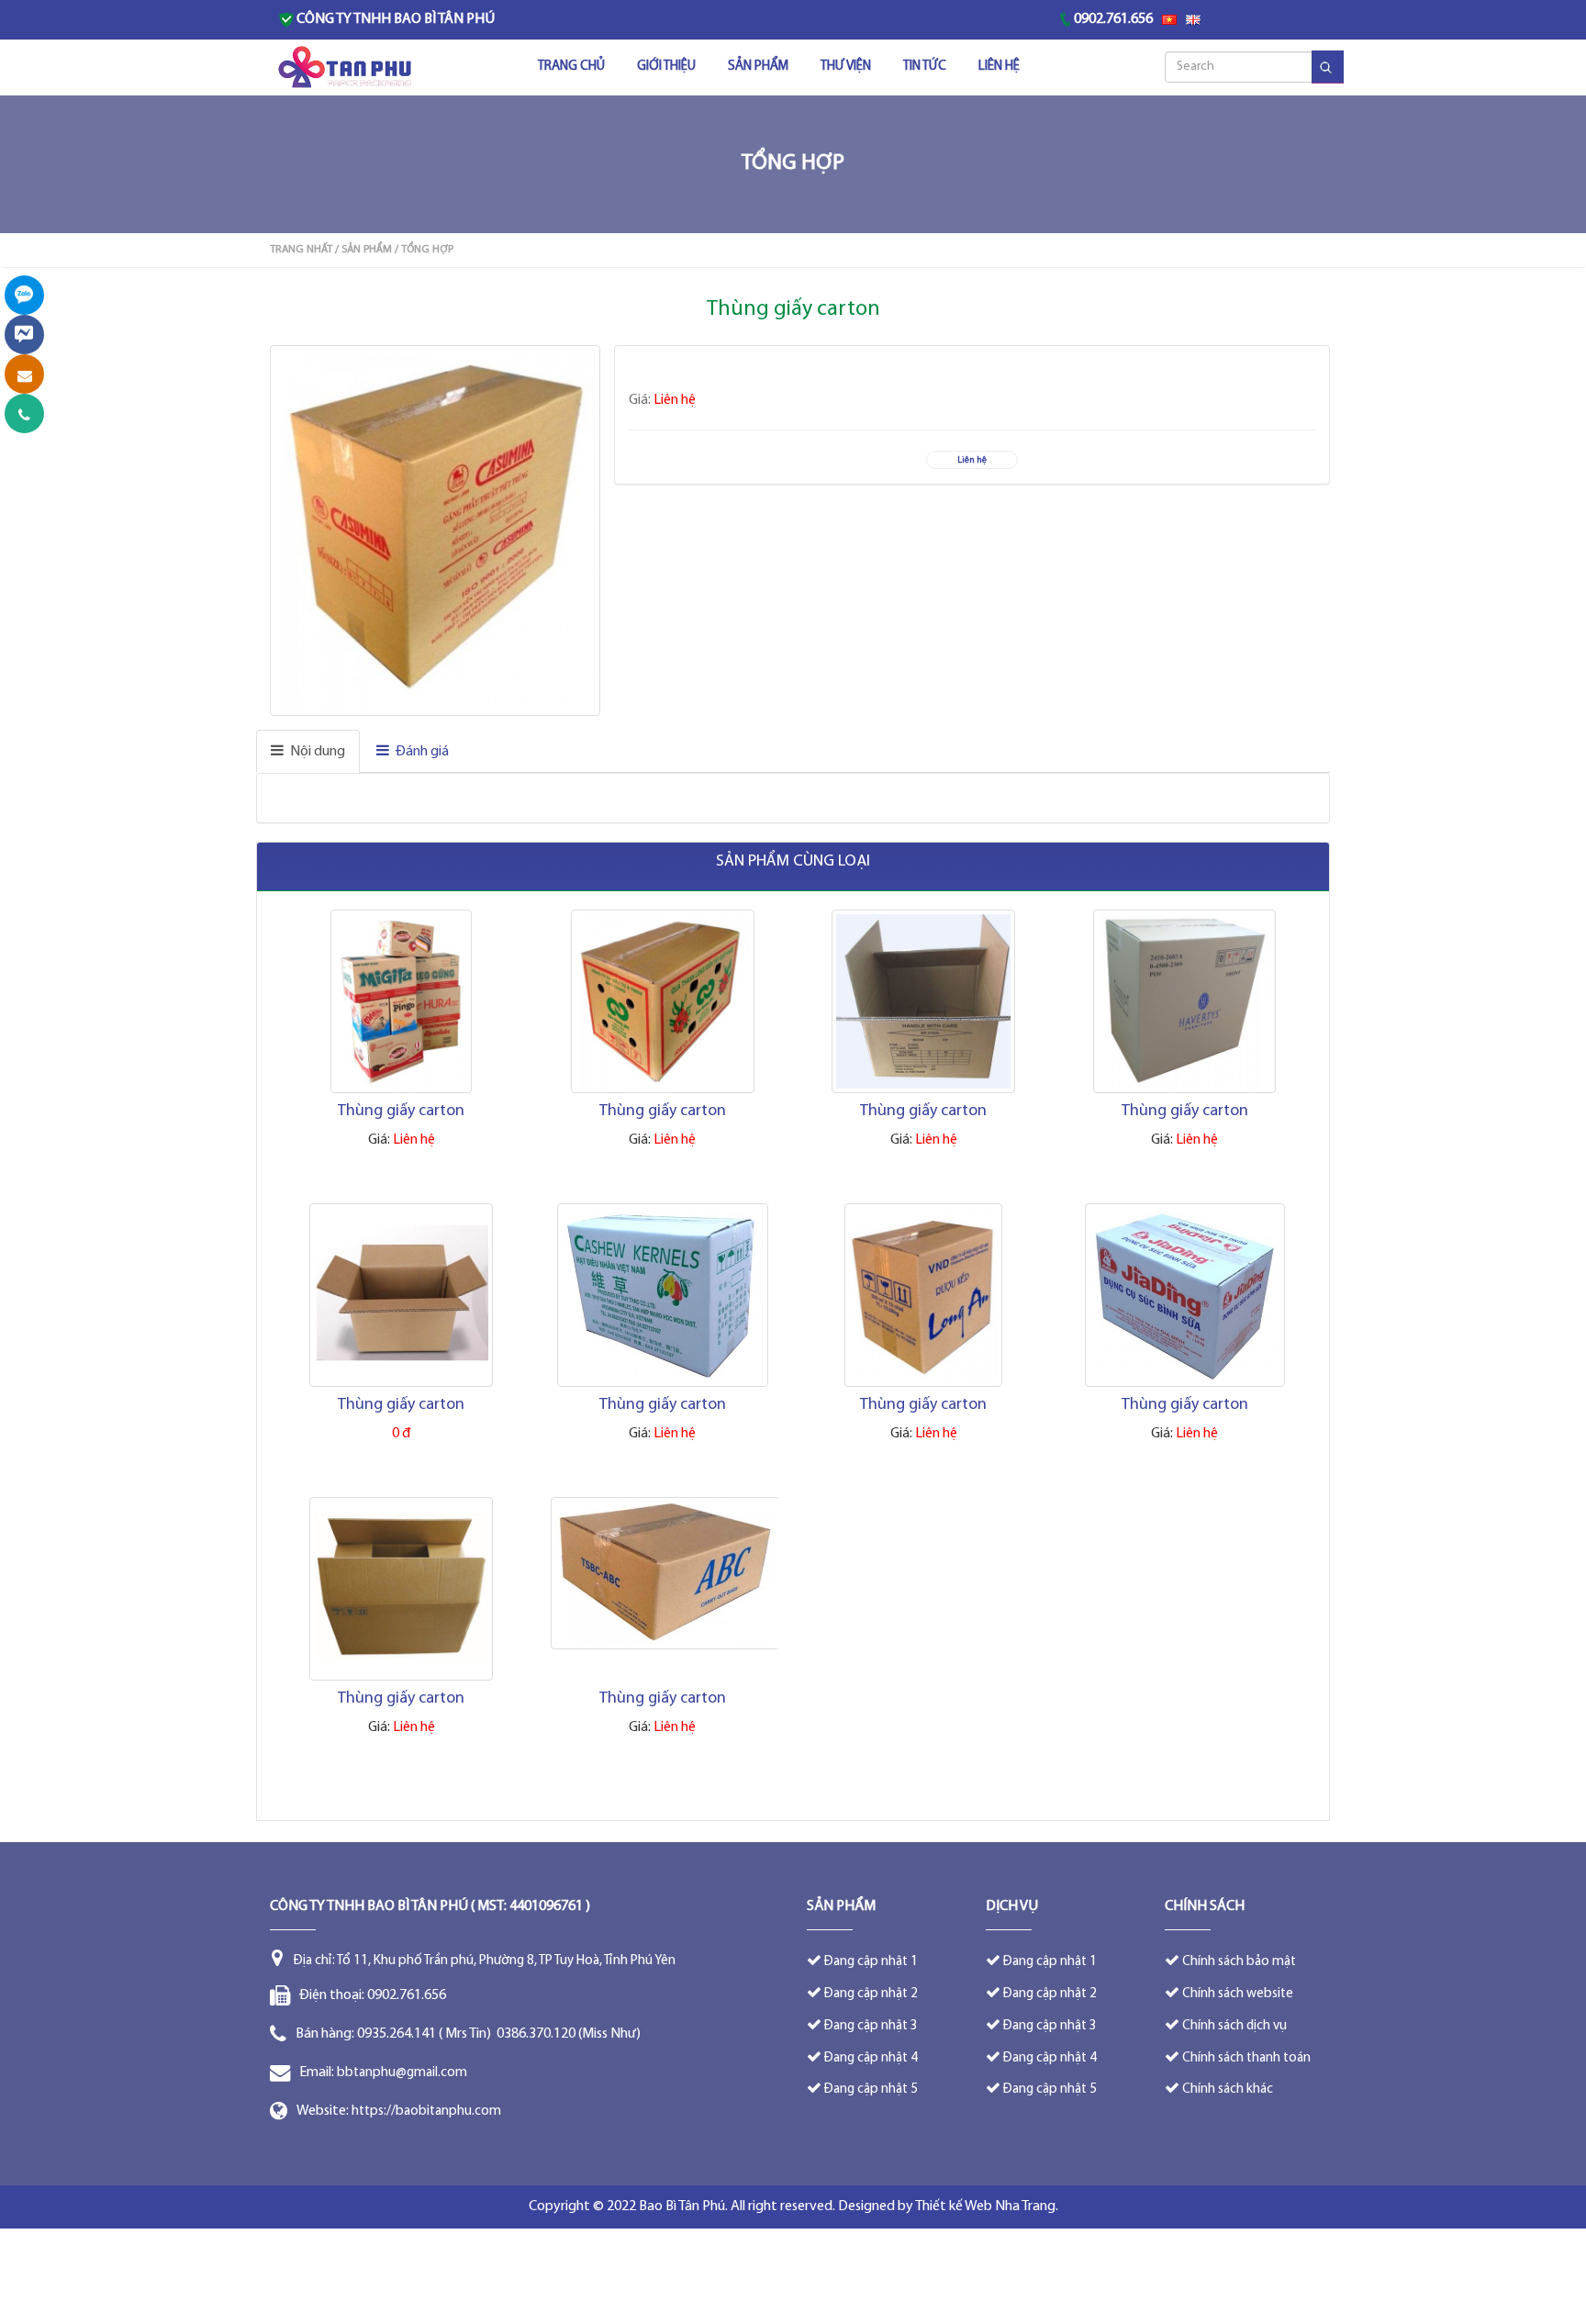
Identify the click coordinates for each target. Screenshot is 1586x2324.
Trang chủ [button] (571, 67)
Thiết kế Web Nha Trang (985, 2207)
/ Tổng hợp (424, 250)
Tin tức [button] (925, 67)
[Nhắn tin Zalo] (24, 295)
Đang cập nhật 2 (871, 1994)
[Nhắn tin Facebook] (24, 335)
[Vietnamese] (1169, 20)
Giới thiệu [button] (666, 67)
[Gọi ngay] (24, 413)
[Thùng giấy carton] (437, 531)
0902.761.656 (1113, 19)
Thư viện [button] (846, 67)
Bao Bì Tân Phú (682, 2207)
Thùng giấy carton (401, 1112)
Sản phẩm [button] (758, 67)
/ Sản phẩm (363, 250)
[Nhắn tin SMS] (24, 374)
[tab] (308, 751)
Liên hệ (972, 460)
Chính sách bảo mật (1239, 1962)
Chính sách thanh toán (1246, 2058)
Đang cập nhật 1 (871, 1962)
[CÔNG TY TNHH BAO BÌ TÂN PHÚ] (346, 68)
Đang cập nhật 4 (871, 2058)
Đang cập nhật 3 (871, 2026)
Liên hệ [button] (999, 67)
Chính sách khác (1228, 2089)
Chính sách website (1238, 1994)
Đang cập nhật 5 (871, 2089)
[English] (1193, 20)
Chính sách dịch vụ (1234, 2026)
